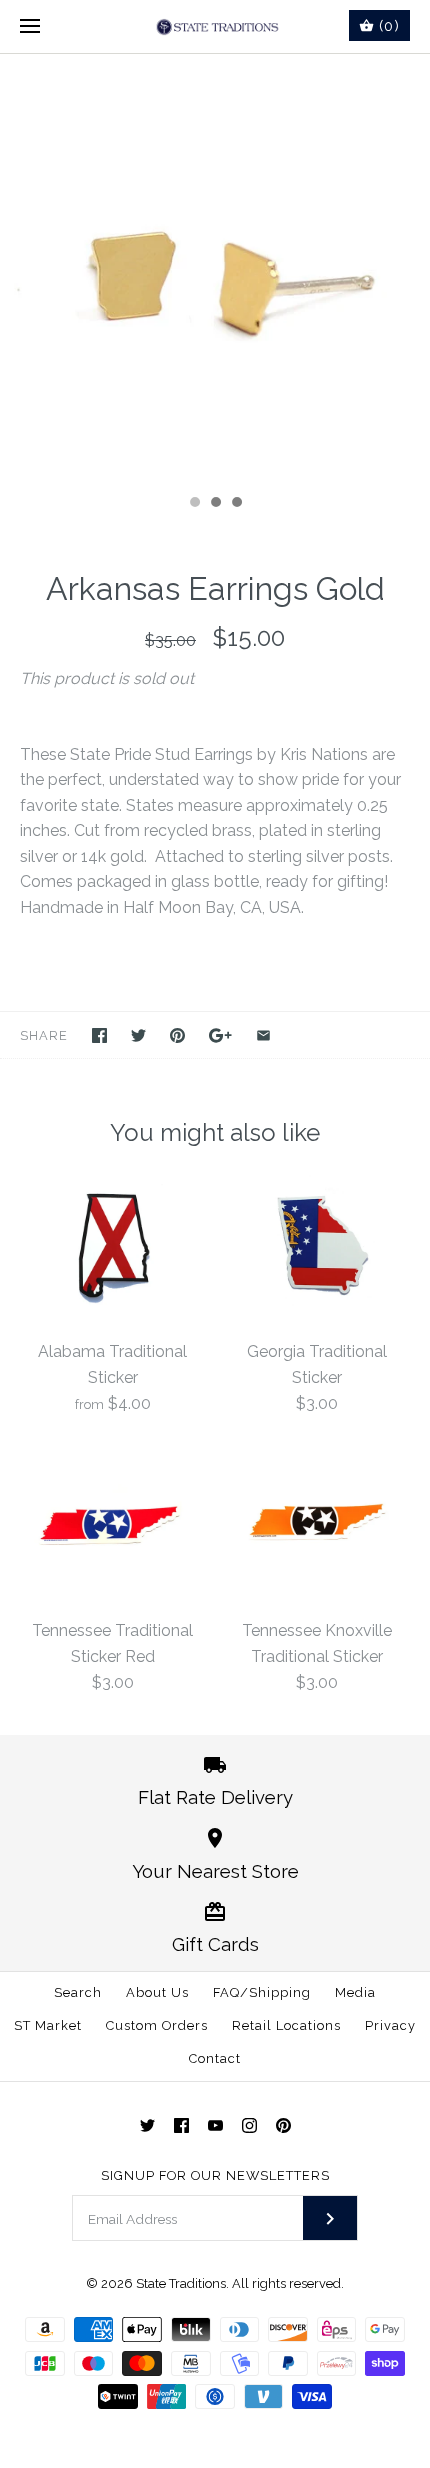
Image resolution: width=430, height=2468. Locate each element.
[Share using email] (263, 1035)
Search (78, 1992)
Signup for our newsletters (215, 2175)
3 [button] (236, 504)
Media (355, 1992)
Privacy (390, 2025)
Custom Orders (157, 2025)
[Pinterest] (283, 2125)
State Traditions (181, 2283)
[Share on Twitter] (138, 1035)
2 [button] (215, 504)
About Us (157, 1992)
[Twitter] (147, 2125)
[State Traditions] (215, 26)
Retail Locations (286, 2025)
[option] (215, 269)
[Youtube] (215, 2125)
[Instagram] (249, 2125)
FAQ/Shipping (262, 1992)
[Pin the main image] (177, 1035)
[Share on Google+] (220, 1035)
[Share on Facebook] (99, 1035)
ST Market (48, 2025)
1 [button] (194, 504)
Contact (215, 2058)
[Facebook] (181, 2125)
